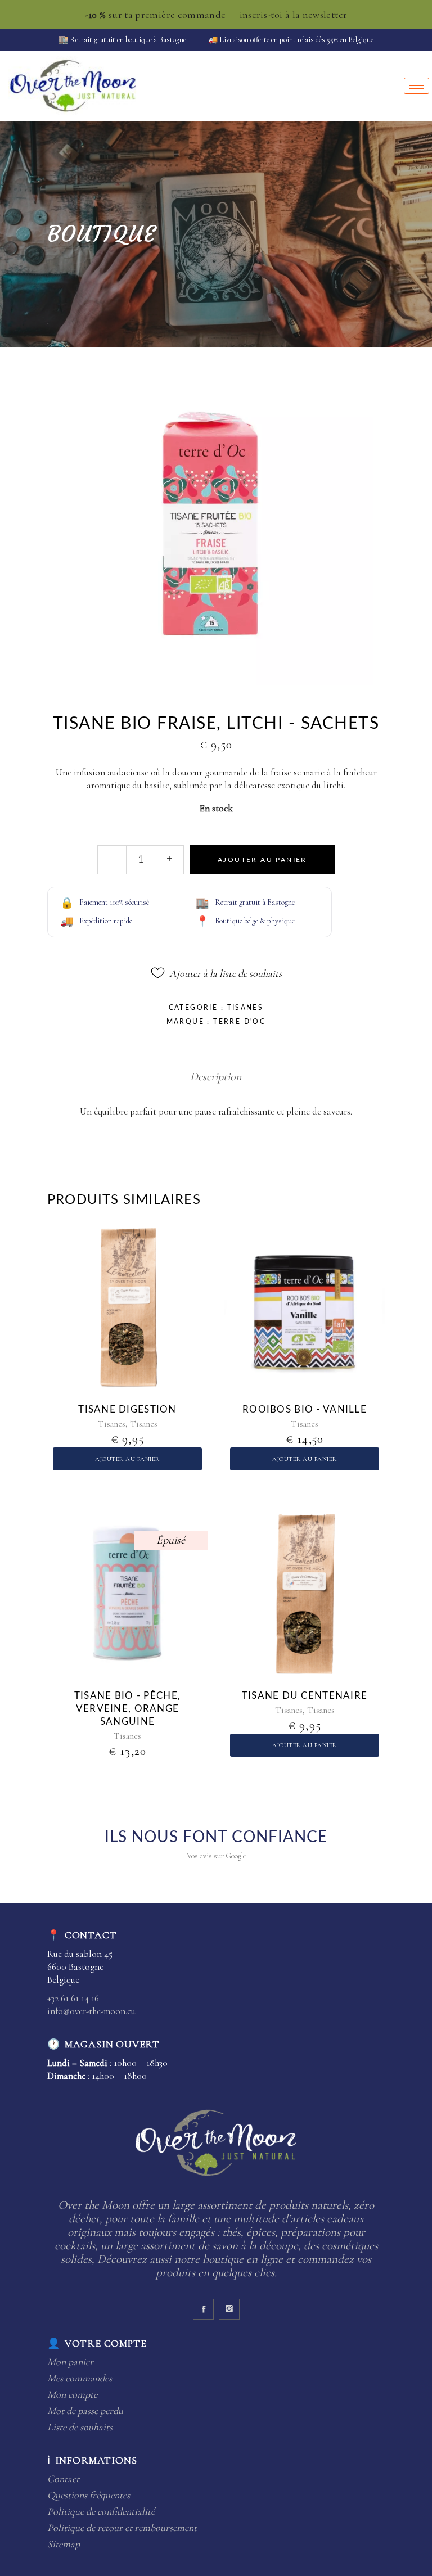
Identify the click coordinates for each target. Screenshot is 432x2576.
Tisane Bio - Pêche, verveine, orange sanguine (127, 1709)
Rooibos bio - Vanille (305, 1409)
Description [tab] (216, 1077)
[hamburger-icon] (417, 86)
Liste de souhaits (80, 2427)
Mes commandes (80, 2378)
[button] (216, 973)
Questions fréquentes (89, 2495)
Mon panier (70, 2362)
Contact (63, 2479)
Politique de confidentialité (101, 2511)
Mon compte (72, 2394)
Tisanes (246, 1008)
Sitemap (64, 2544)
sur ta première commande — (216, 15)
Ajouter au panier (262, 860)
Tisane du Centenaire (305, 1696)
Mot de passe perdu (85, 2411)
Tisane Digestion (127, 1409)
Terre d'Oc (239, 1022)
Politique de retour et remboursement (122, 2528)
